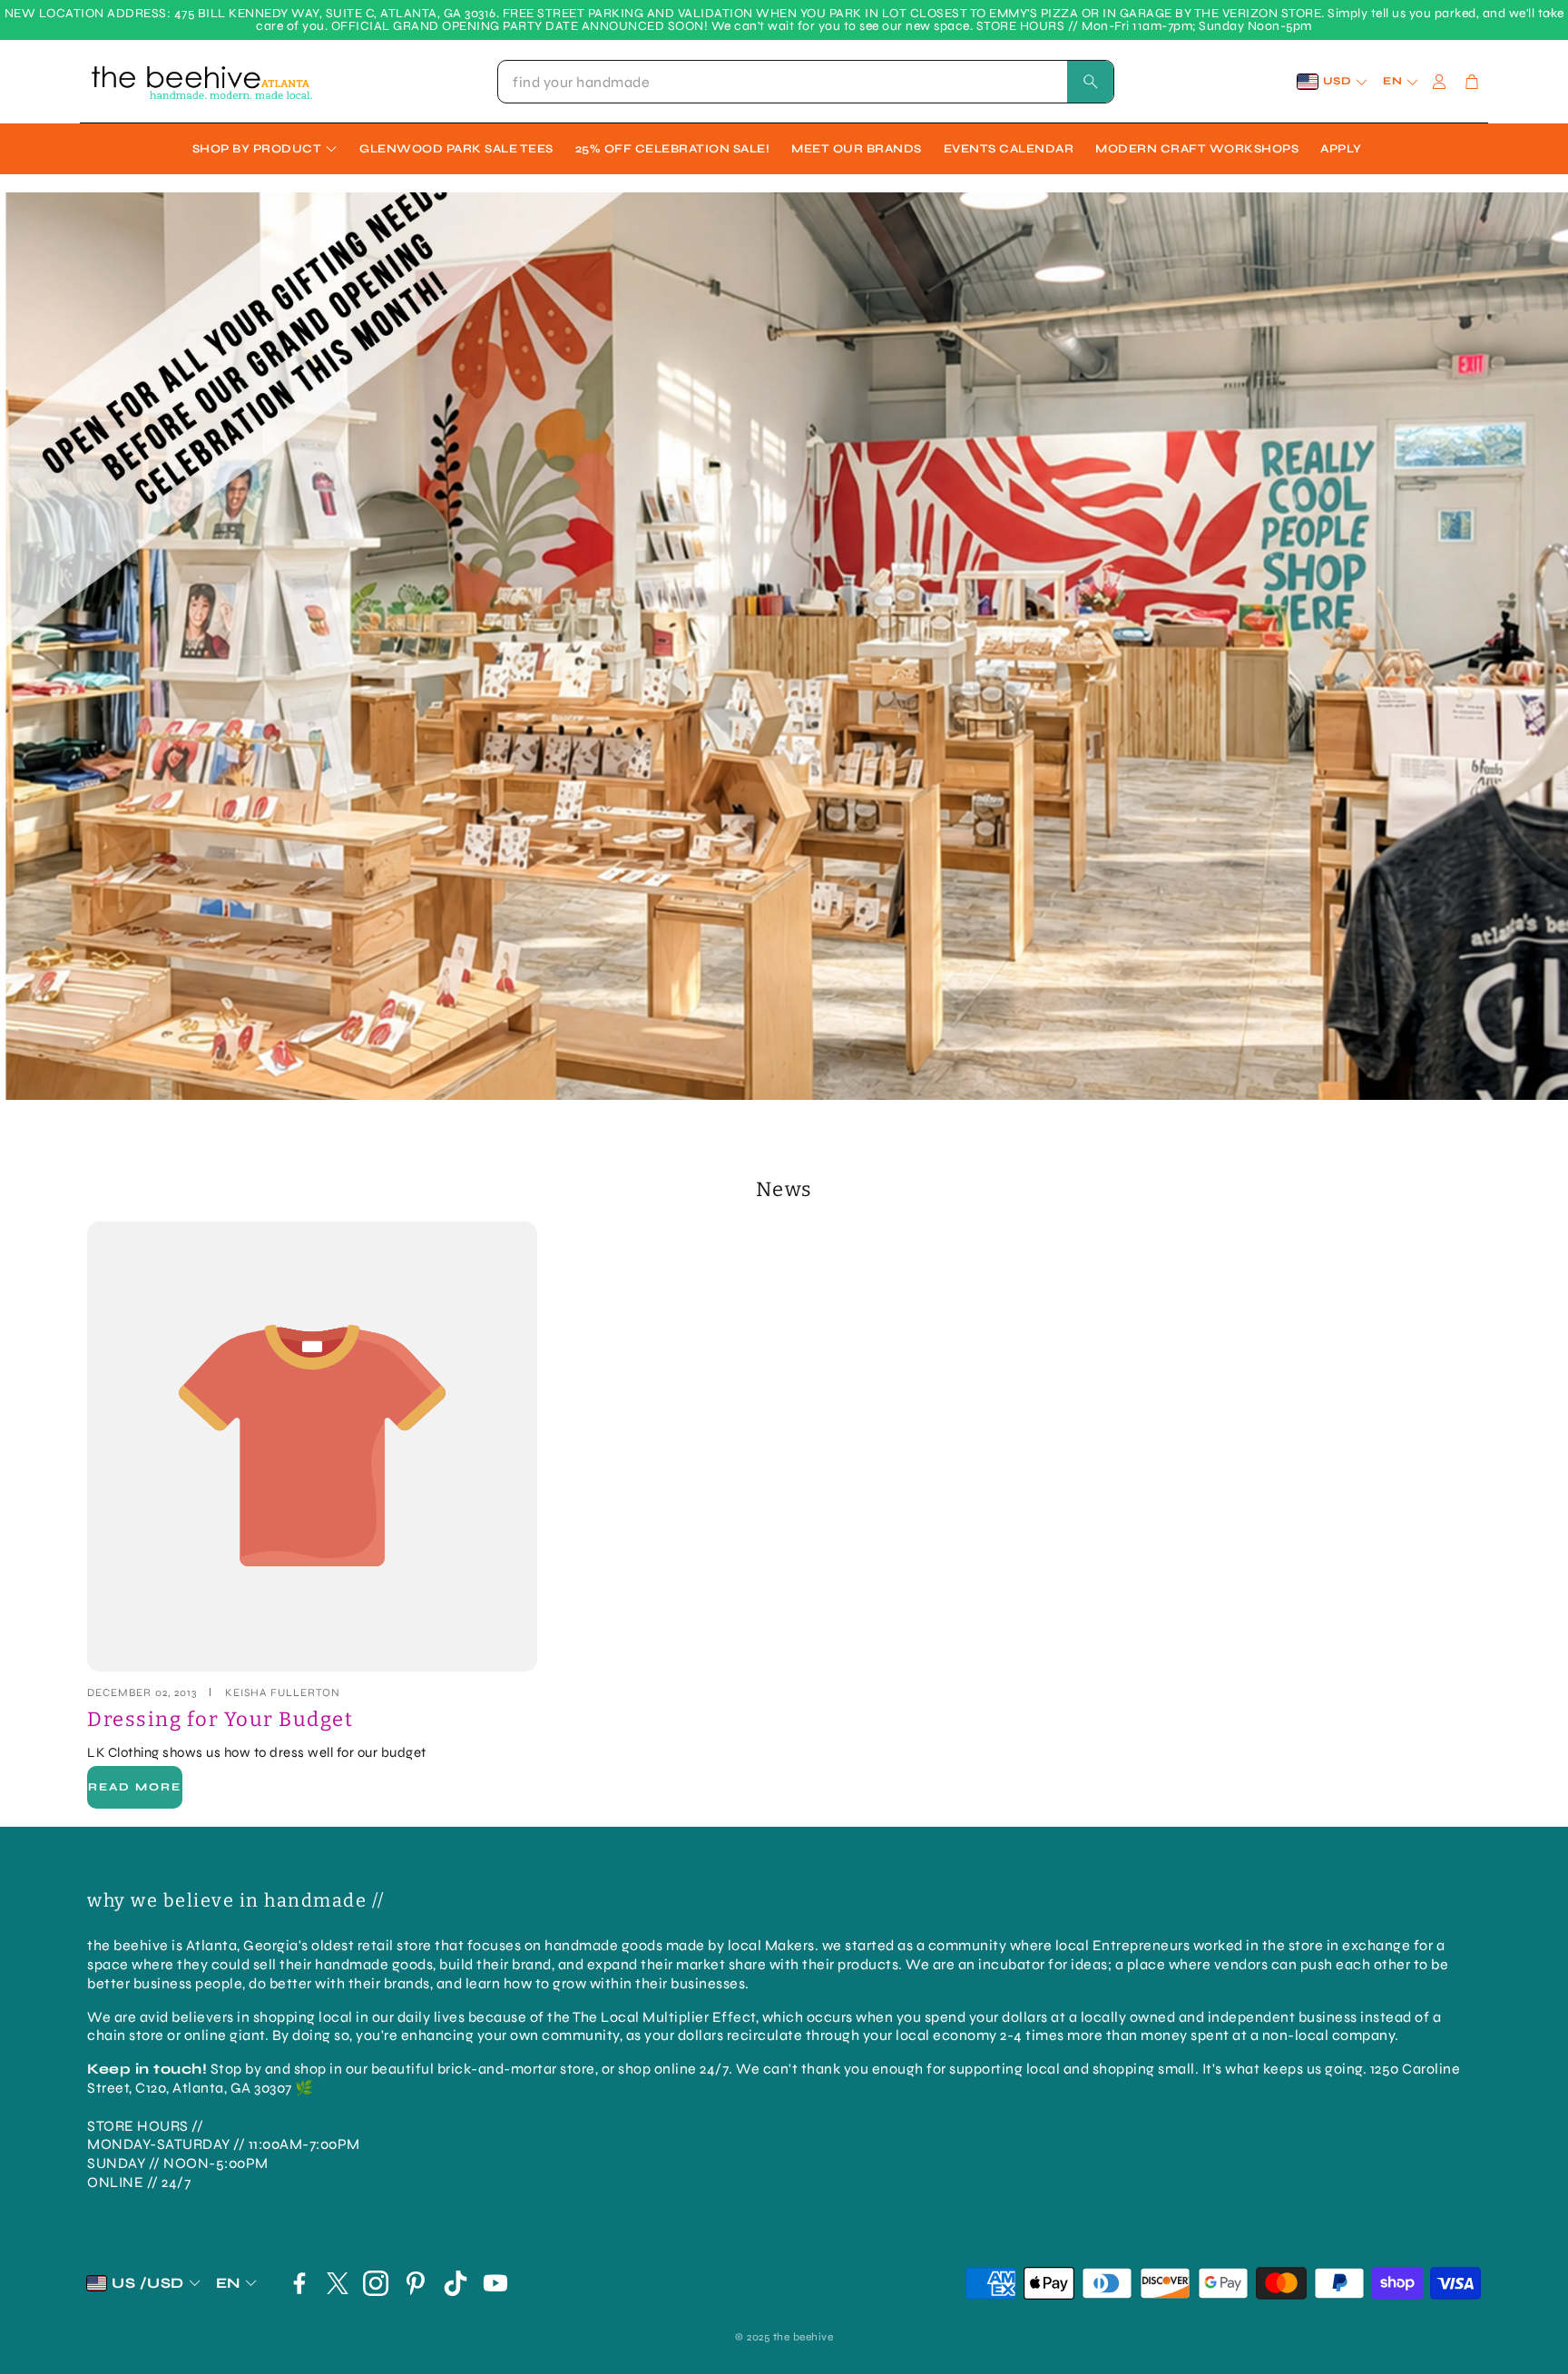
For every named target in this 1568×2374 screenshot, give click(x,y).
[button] (806, 82)
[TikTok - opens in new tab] (456, 2283)
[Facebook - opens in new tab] (299, 2283)
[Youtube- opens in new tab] (495, 2283)
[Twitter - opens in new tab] (338, 2283)
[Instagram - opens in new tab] (376, 2283)
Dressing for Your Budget (220, 1719)
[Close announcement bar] (1550, 14)
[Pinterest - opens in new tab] (416, 2283)
